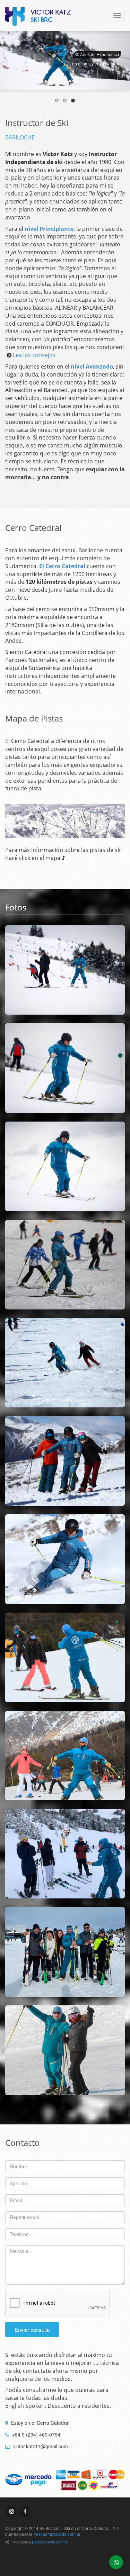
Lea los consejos (34, 355)
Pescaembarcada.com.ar (57, 2534)
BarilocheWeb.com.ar (50, 2542)
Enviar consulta (32, 2329)
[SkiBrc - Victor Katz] (38, 17)
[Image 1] (65, 970)
